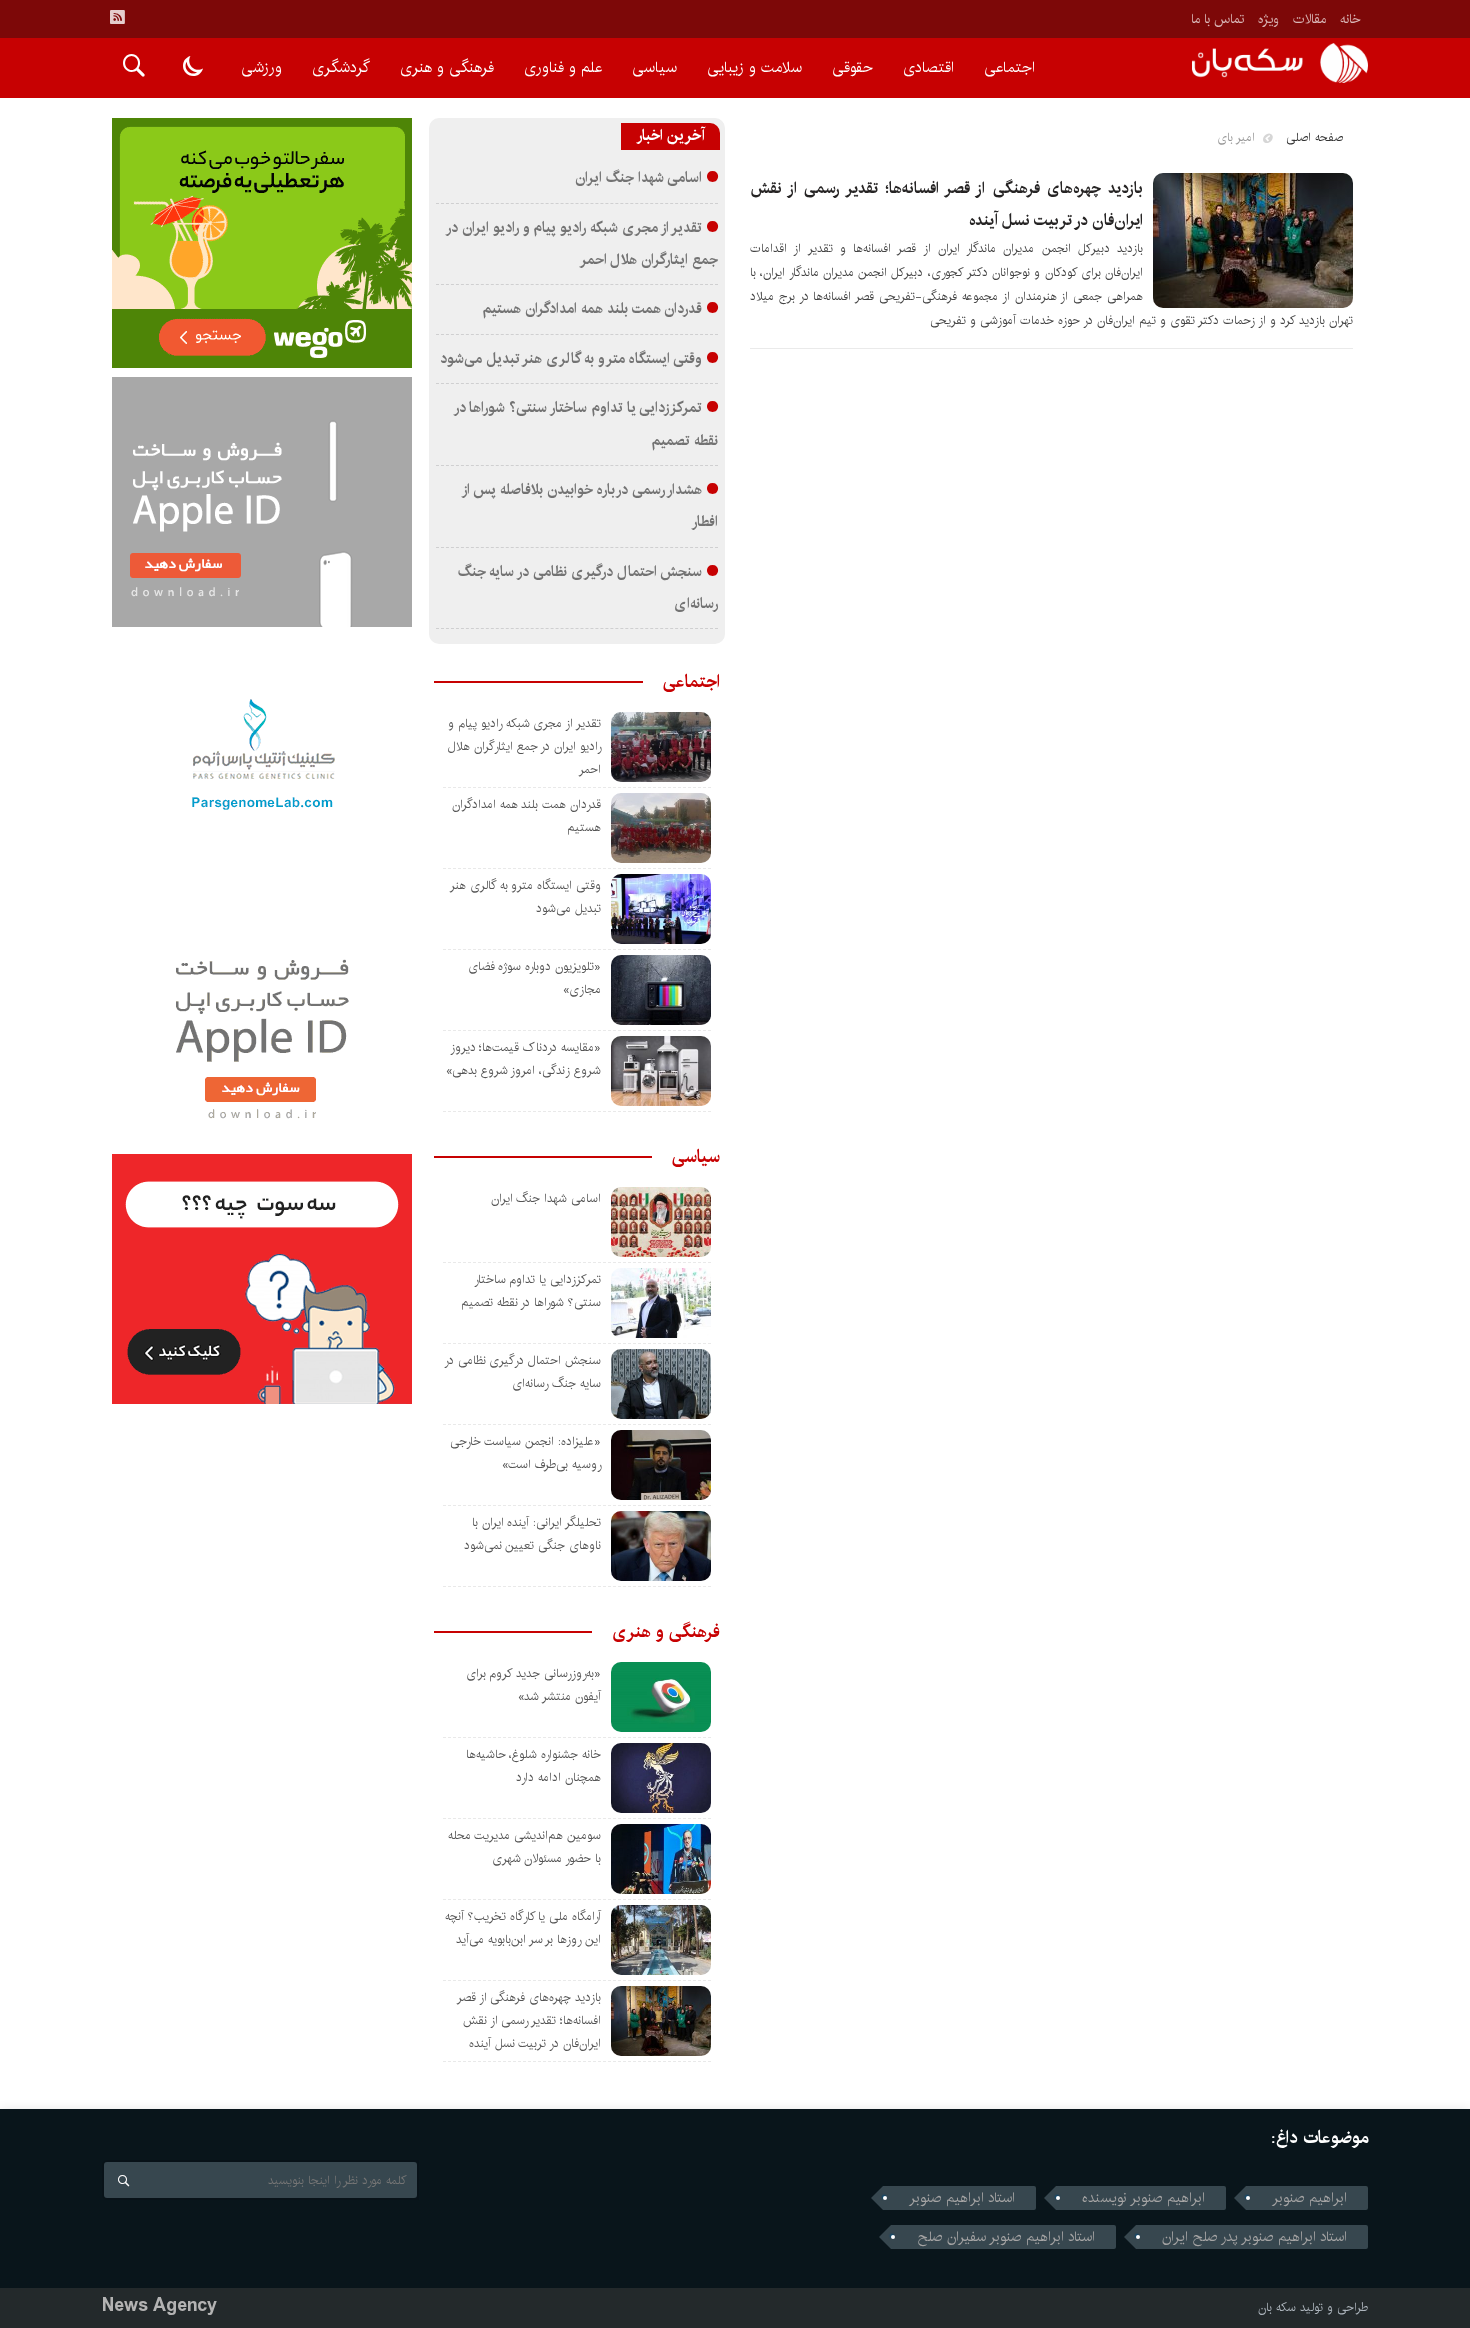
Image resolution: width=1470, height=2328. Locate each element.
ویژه (1268, 19)
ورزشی (261, 67)
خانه (1350, 19)
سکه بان (1277, 2307)
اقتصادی (928, 67)
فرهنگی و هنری (447, 67)
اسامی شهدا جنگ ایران (638, 178)
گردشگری (341, 67)
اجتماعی (1009, 67)
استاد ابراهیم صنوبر (962, 2198)
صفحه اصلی (1314, 137)
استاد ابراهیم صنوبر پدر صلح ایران (1254, 2237)
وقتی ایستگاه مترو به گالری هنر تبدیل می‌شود (571, 359)
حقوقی (852, 67)
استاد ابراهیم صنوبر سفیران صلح (1006, 2237)
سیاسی (654, 67)
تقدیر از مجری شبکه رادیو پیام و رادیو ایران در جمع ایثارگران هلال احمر (524, 746)
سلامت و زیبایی (754, 67)
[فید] (117, 17)
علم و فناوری (563, 67)
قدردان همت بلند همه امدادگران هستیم (592, 309)
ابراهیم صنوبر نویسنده (1143, 2198)
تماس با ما (1217, 19)
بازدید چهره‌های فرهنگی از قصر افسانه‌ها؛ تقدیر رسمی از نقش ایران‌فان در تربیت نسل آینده (529, 2020)
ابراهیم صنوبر (1309, 2198)
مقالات (1309, 19)
